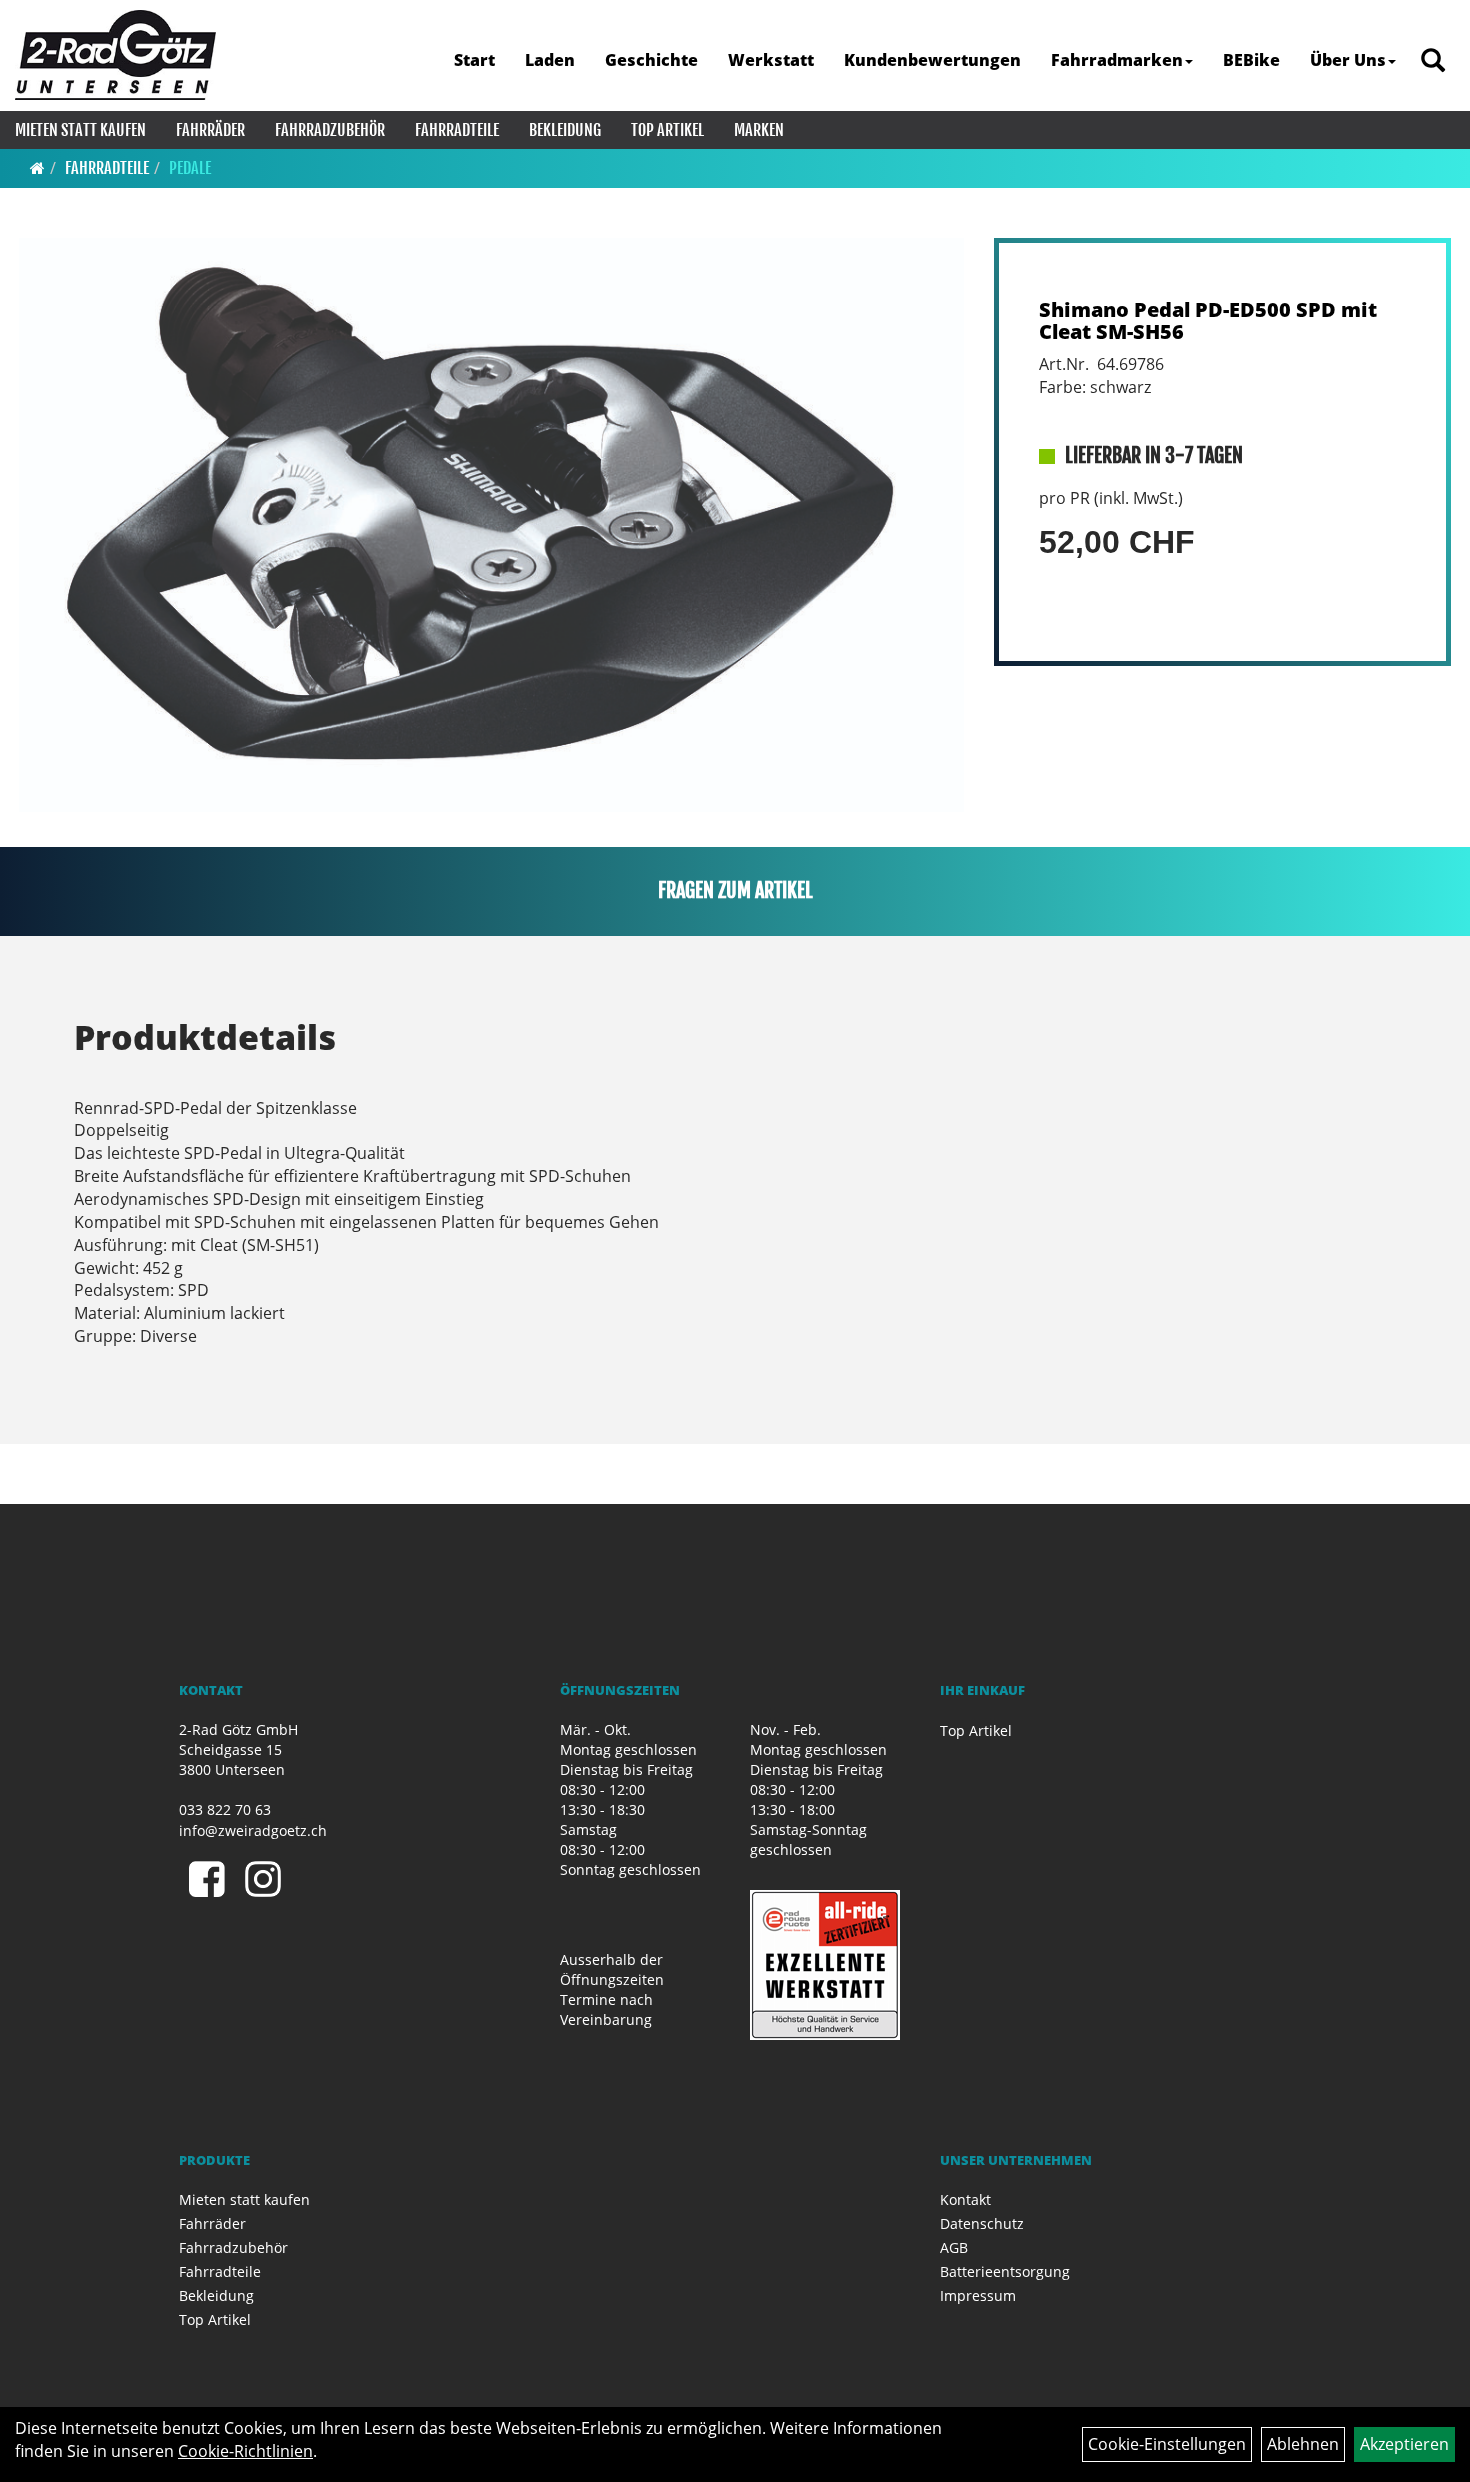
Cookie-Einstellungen (1167, 2444)
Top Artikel (667, 130)
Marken (759, 130)
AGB (954, 2247)
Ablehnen (1303, 2444)
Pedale (190, 168)
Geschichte (651, 60)
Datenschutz (982, 2223)
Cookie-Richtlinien (245, 2451)
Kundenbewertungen (932, 60)
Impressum (978, 2295)
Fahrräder (210, 130)
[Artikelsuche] (1433, 61)
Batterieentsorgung (1005, 2271)
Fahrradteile (457, 130)
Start (474, 60)
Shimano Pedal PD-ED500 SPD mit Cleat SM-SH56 (1208, 320)
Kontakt (965, 2199)
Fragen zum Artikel (735, 890)
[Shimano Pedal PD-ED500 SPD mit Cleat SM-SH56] (491, 525)
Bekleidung (565, 130)
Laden (550, 60)
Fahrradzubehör (330, 130)
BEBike (1251, 60)
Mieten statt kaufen (80, 130)
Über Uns (1348, 60)
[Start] (37, 168)
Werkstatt (771, 60)
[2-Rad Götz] (115, 55)
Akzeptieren (1404, 2444)
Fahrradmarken (1117, 60)
